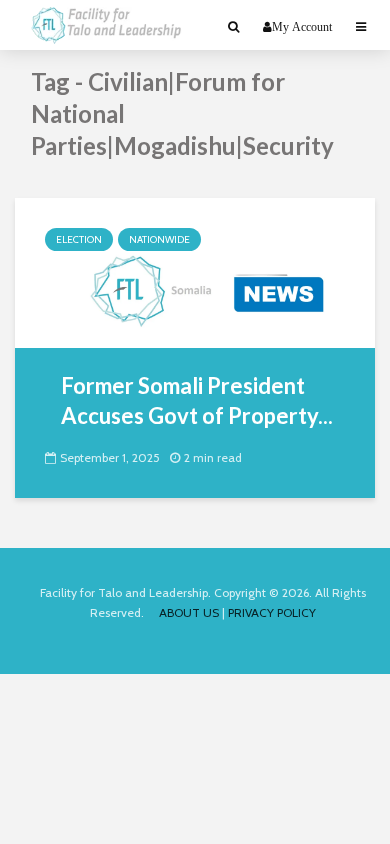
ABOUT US (189, 612)
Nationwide (159, 239)
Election (79, 239)
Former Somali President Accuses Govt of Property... (197, 400)
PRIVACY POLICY (272, 612)
